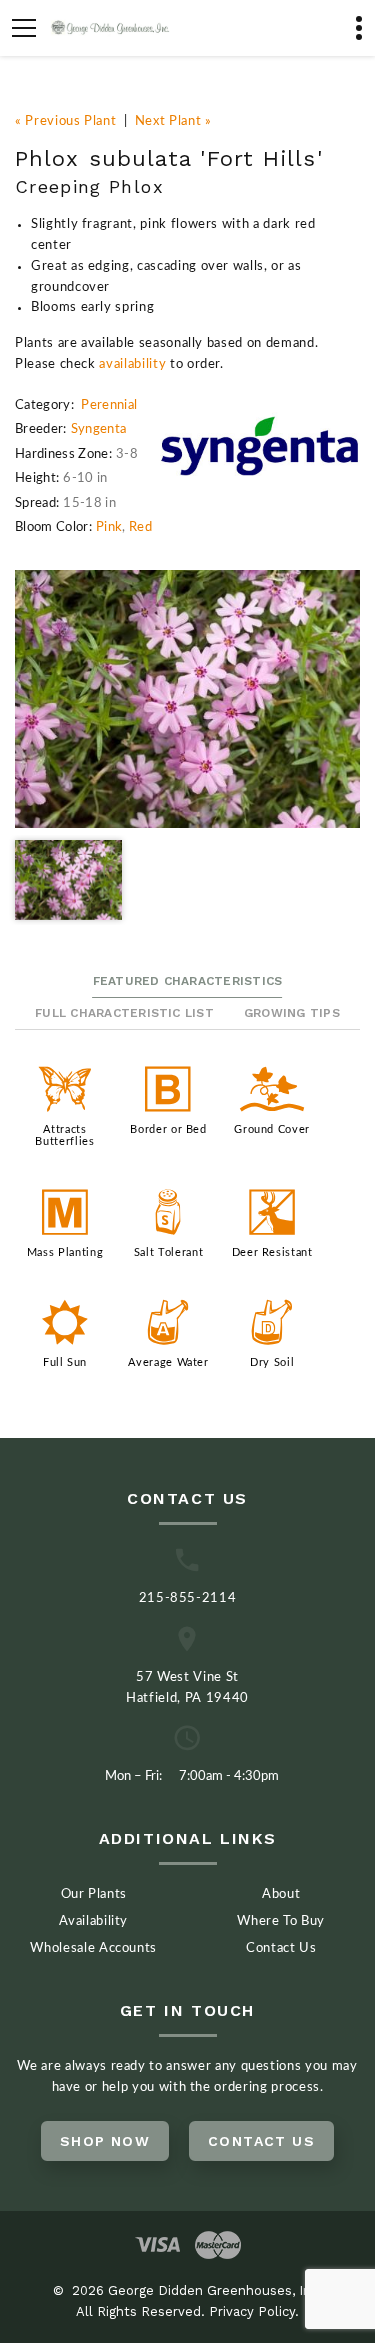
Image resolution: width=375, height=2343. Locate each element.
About (281, 1894)
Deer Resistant (272, 1252)
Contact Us (281, 1948)
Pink (109, 527)
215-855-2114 (188, 1598)
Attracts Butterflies (64, 1135)
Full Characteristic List (124, 1013)
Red (140, 527)
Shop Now (105, 2141)
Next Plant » (173, 121)
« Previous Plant (65, 121)
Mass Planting (65, 1252)
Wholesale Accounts (93, 1948)
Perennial (109, 405)
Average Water (168, 1362)
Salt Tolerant (168, 1252)
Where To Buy (281, 1921)
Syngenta (99, 429)
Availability (93, 1921)
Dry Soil (272, 1362)
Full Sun (65, 1362)
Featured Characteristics (188, 981)
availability (132, 364)
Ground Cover (272, 1129)
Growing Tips (292, 1013)
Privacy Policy (252, 2311)
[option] (187, 699)
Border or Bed (168, 1129)
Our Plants (94, 1894)
